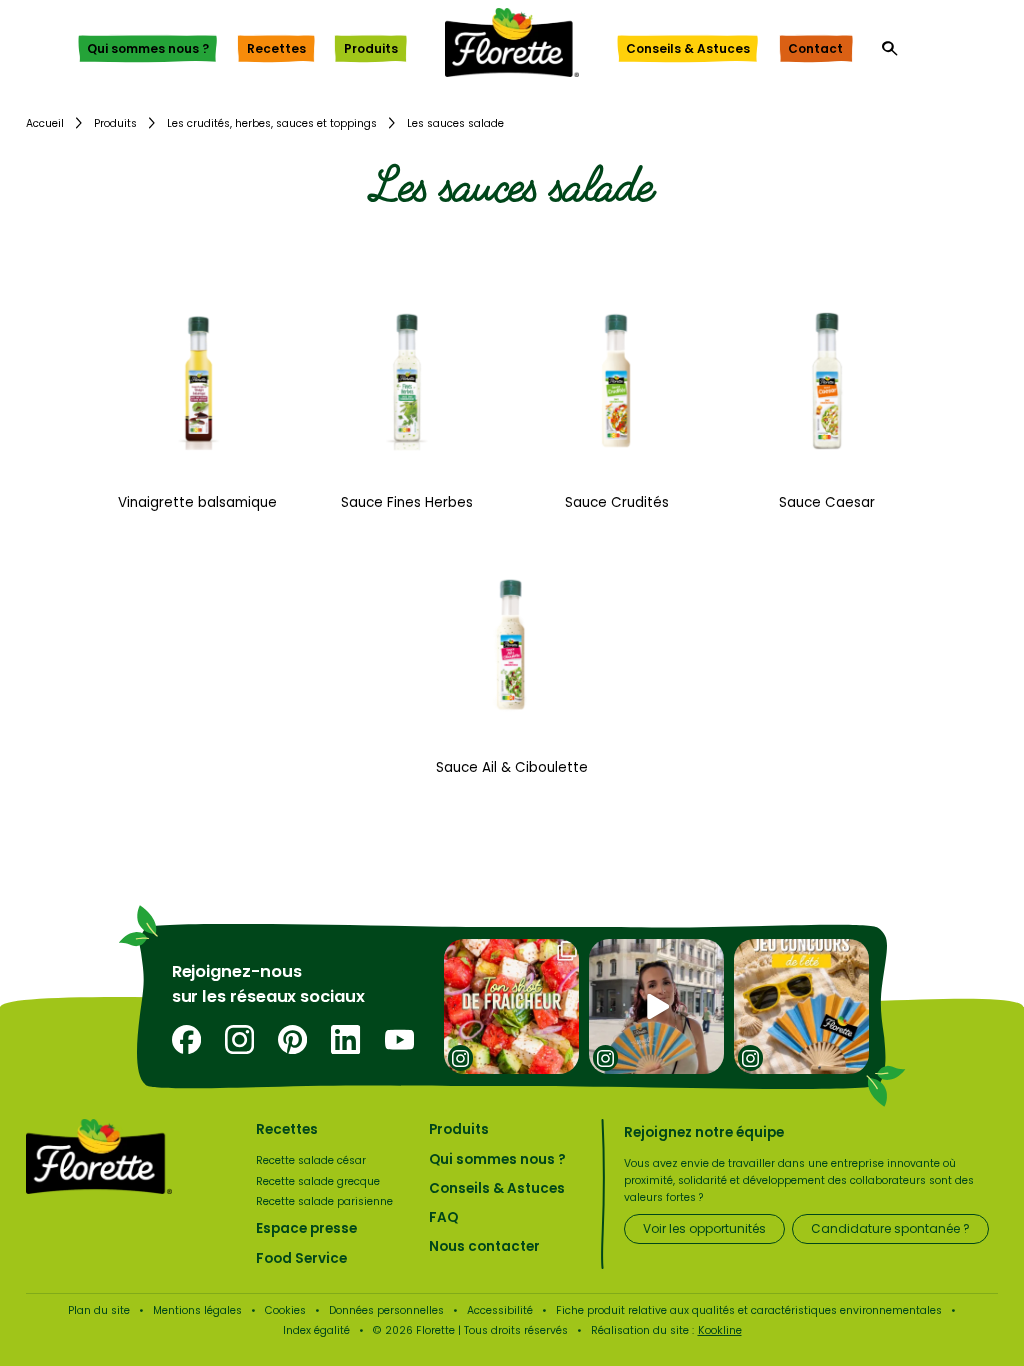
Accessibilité (500, 1310)
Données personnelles (386, 1310)
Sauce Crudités (617, 502)
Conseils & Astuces (688, 48)
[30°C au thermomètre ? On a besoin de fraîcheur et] (511, 1007)
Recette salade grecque (318, 1181)
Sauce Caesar (827, 502)
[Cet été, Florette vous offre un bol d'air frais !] (801, 1007)
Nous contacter (484, 1246)
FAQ (443, 1217)
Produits (371, 48)
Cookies (285, 1310)
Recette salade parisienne (324, 1201)
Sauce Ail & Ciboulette (512, 767)
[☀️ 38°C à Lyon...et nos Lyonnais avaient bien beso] (656, 1007)
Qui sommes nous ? (148, 48)
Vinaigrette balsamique (197, 502)
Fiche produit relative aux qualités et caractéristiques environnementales (749, 1310)
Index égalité (316, 1330)
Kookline (720, 1330)
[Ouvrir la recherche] (890, 49)
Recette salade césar (311, 1160)
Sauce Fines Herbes (407, 502)
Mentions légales (197, 1310)
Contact (815, 48)
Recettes (276, 48)
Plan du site (99, 1310)
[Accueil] (512, 42)
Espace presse (306, 1228)
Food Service (301, 1258)
